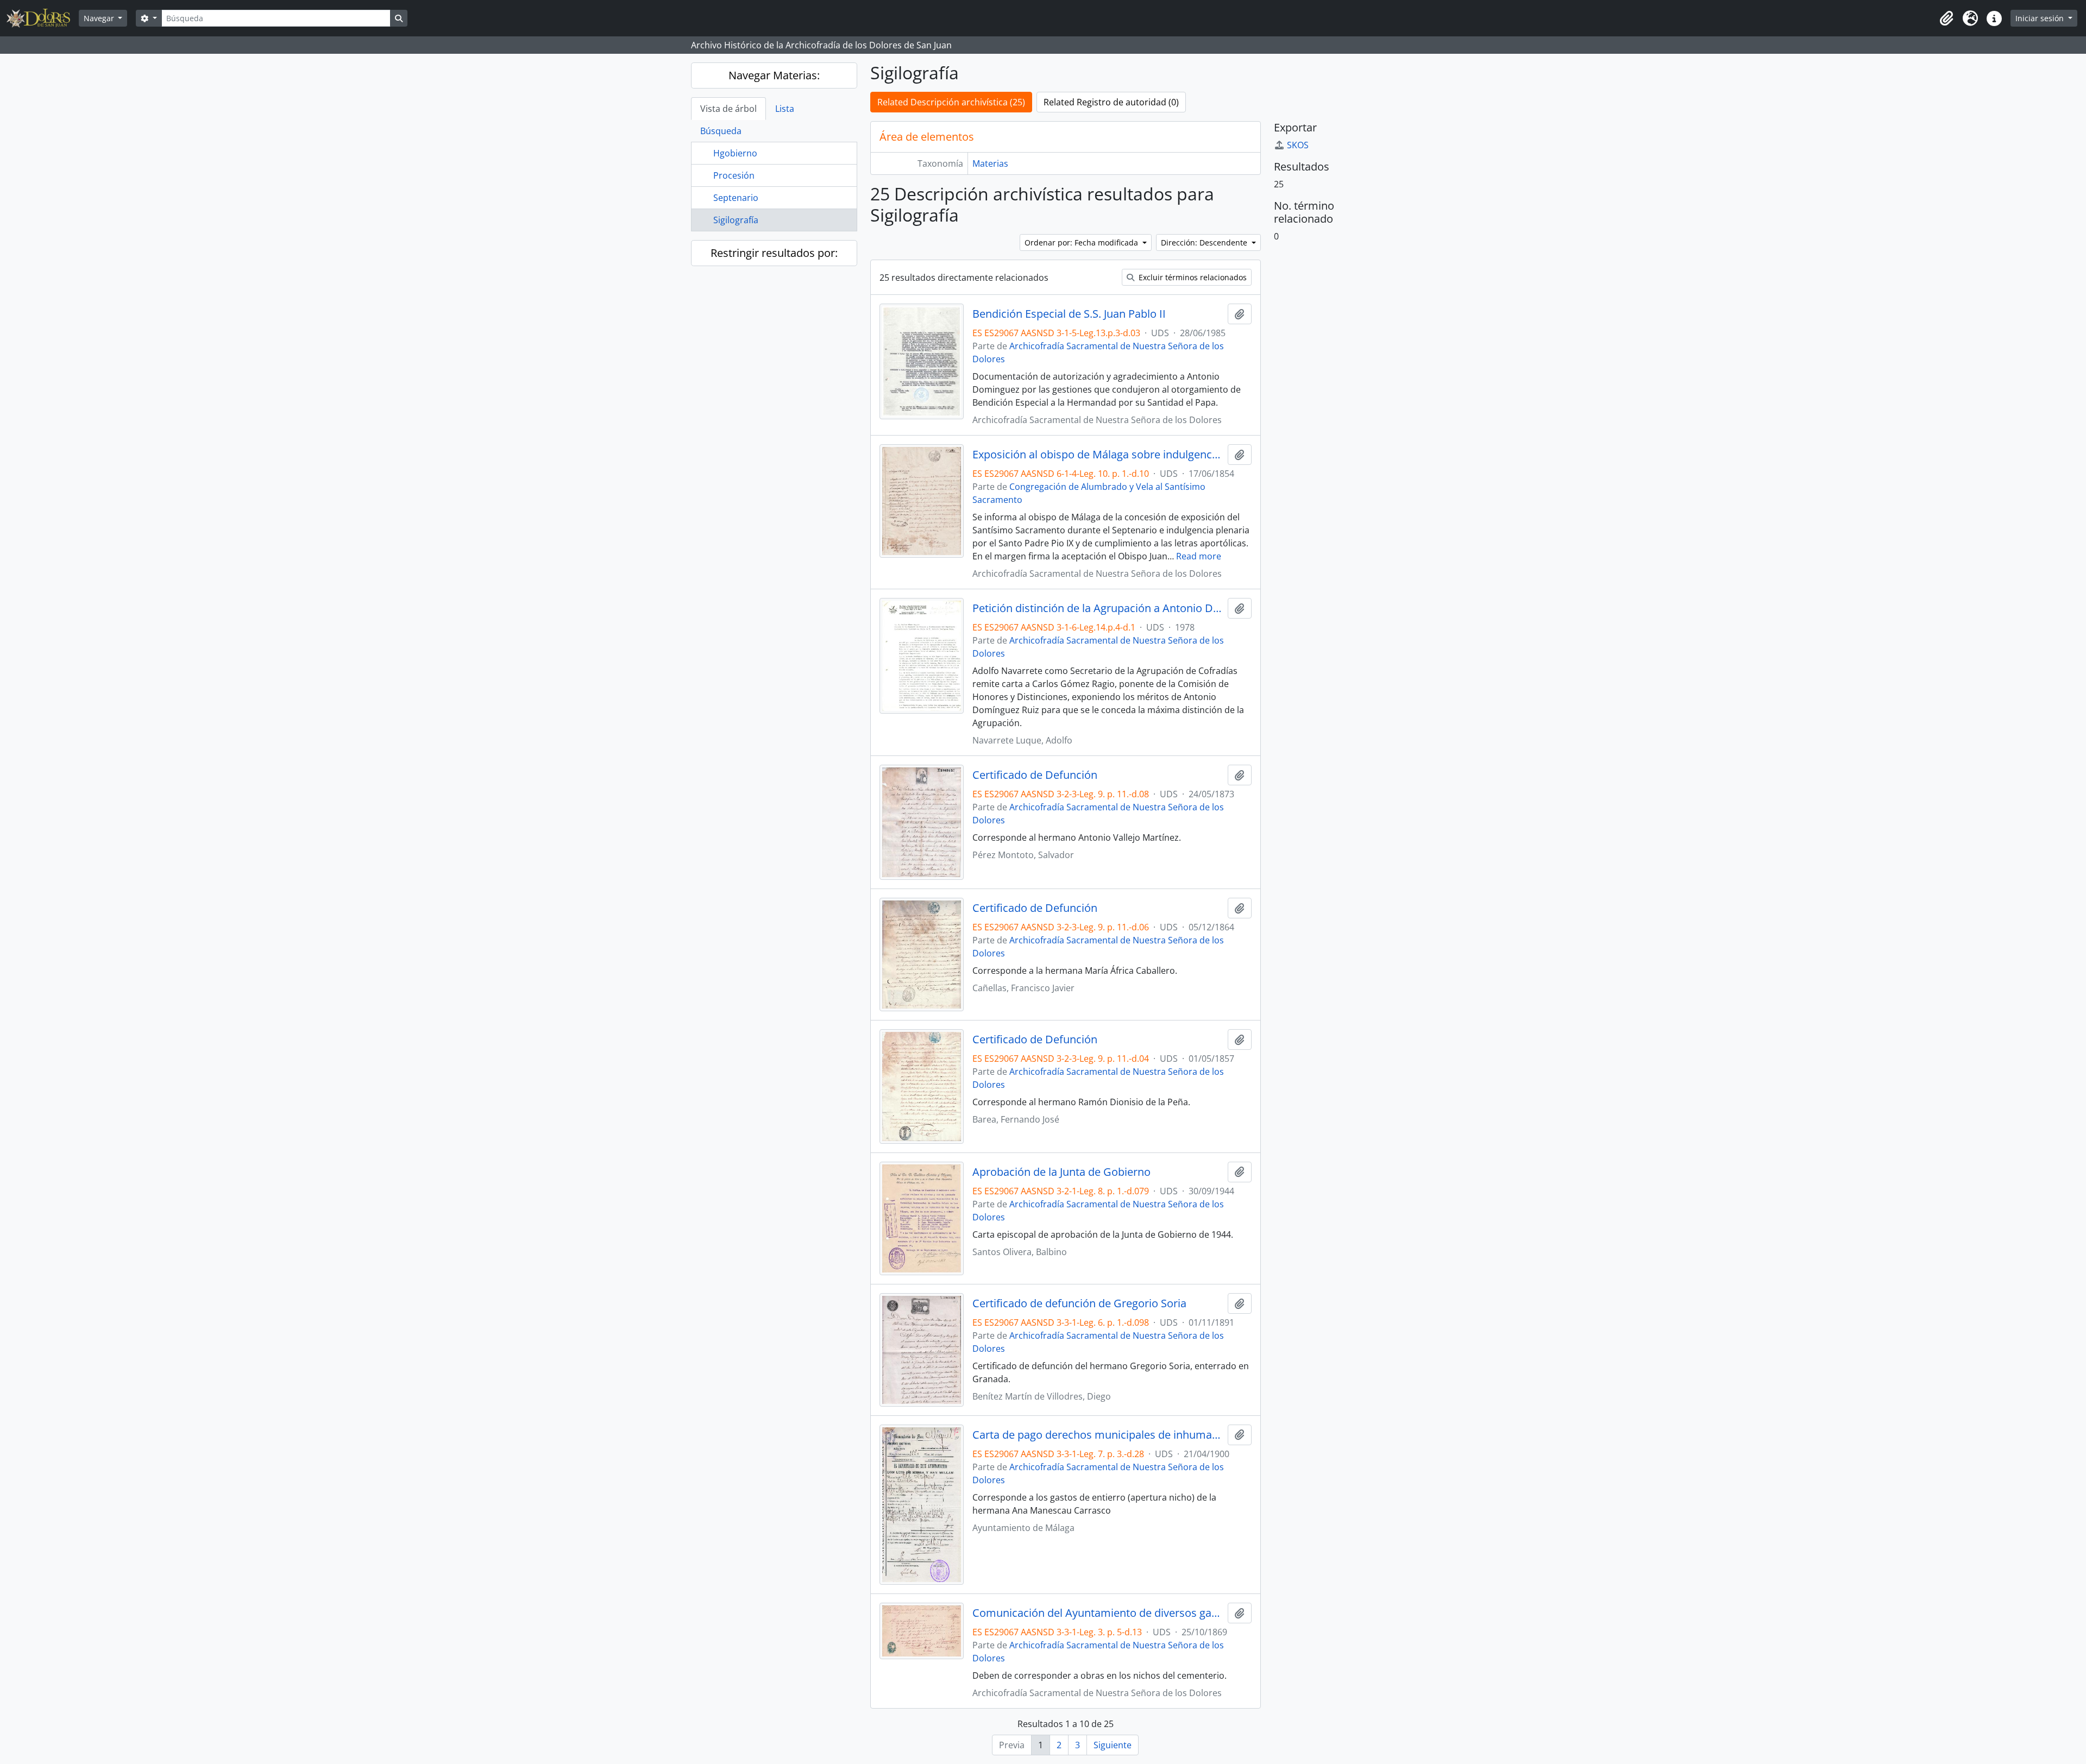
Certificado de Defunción (1035, 775)
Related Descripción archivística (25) (951, 102)
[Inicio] (43, 18)
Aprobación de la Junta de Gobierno (1061, 1172)
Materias (990, 163)
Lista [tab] (785, 109)
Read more (1199, 556)
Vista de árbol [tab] (728, 109)
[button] (1946, 18)
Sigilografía (736, 220)
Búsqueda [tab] (721, 131)
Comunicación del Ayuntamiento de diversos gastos (1098, 1613)
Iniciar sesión (2041, 18)
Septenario (736, 198)
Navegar (100, 18)
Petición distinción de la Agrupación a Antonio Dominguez (1098, 608)
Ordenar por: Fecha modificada (1082, 242)
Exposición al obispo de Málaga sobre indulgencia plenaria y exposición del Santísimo (1098, 455)
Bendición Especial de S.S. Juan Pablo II (1069, 314)
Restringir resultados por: (774, 253)
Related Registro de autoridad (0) (1111, 102)
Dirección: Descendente (1205, 242)
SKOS (1298, 145)
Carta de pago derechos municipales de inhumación (1098, 1435)
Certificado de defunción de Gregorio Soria (1079, 1303)
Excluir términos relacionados (1192, 277)
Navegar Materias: (774, 75)
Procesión (734, 175)
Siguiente (1113, 1745)
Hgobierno (735, 153)
